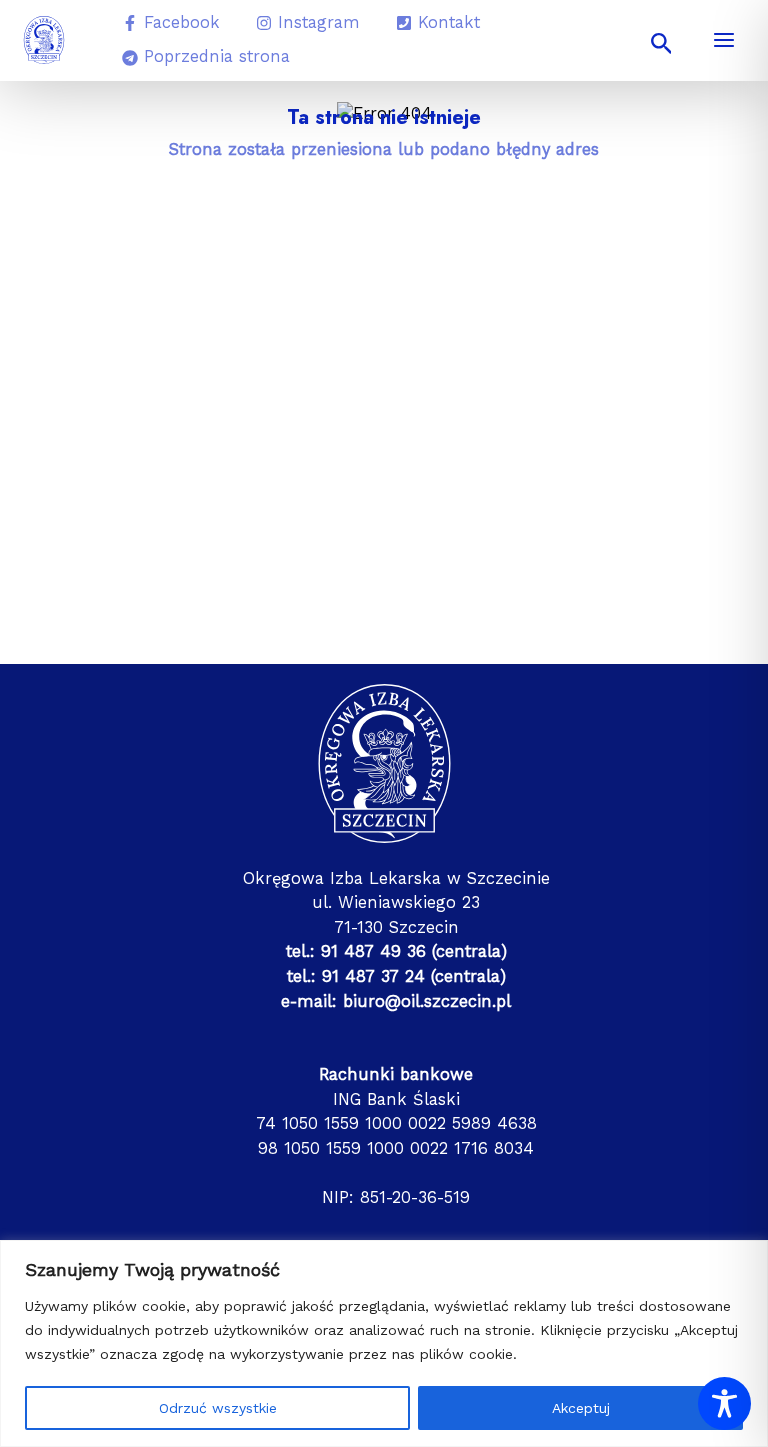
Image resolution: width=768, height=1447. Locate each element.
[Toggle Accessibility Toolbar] (724, 1403)
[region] (384, 1343)
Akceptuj (581, 1408)
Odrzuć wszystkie (218, 1408)
